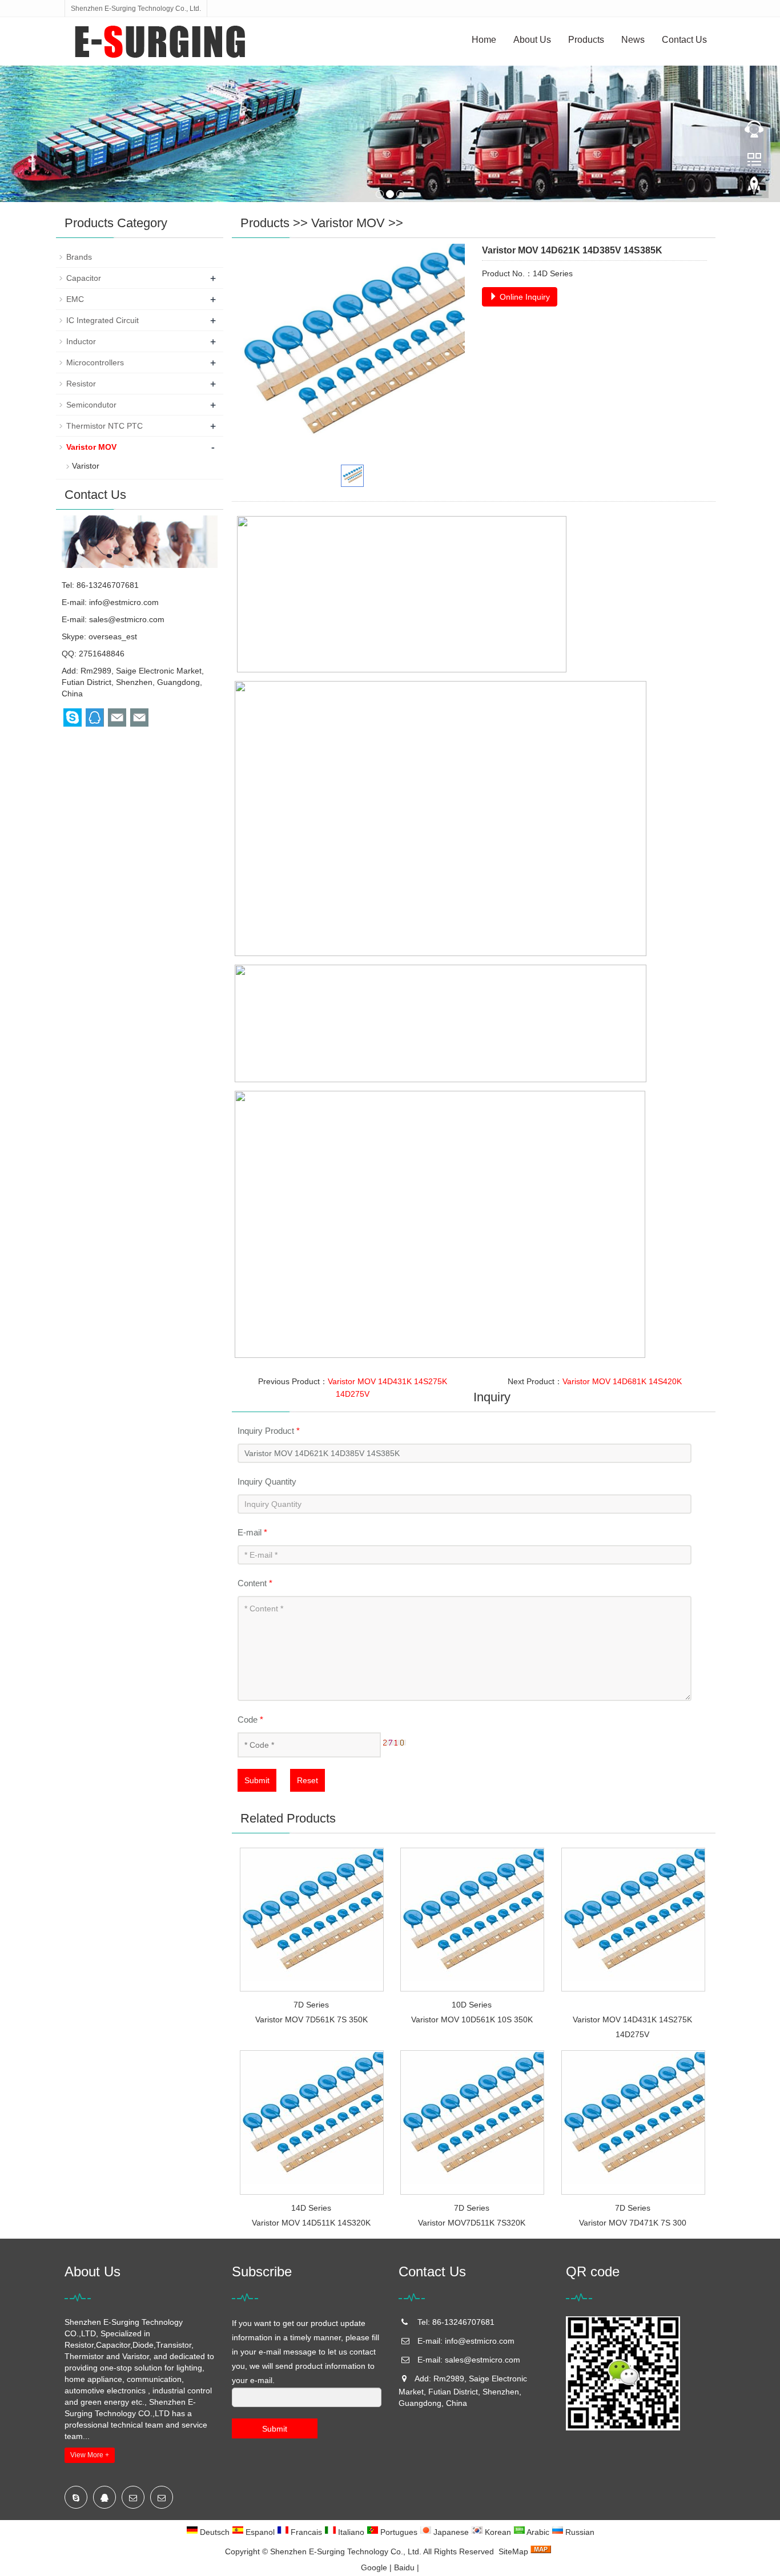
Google (374, 2567)
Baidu (404, 2567)
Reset (307, 1780)
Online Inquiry (524, 297)
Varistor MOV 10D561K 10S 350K (472, 2019)
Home (484, 40)
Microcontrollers (95, 362)
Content (255, 1583)
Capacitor (84, 278)
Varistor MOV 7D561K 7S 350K (311, 2019)
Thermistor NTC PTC (104, 426)
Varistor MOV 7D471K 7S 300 (633, 2223)
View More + (90, 2455)
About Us (532, 40)
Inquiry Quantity (267, 1481)
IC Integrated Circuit (102, 320)
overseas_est (113, 636)
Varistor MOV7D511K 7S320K (472, 2223)
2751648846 (102, 654)
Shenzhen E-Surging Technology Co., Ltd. (346, 2551)
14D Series (311, 2208)
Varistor (86, 466)
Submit (257, 1780)
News (633, 40)
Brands (79, 257)
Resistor (81, 384)
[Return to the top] (754, 189)
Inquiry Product (269, 1431)
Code (250, 1720)
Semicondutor (91, 405)
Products (586, 40)
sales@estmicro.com (127, 619)
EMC (75, 299)
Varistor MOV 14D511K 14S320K (311, 2223)
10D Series (472, 2005)
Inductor (81, 341)
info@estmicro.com (124, 602)
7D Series (311, 2005)
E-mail (252, 1532)
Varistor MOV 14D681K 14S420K (622, 1381)
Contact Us (684, 40)
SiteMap (513, 2551)
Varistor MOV (348, 223)
